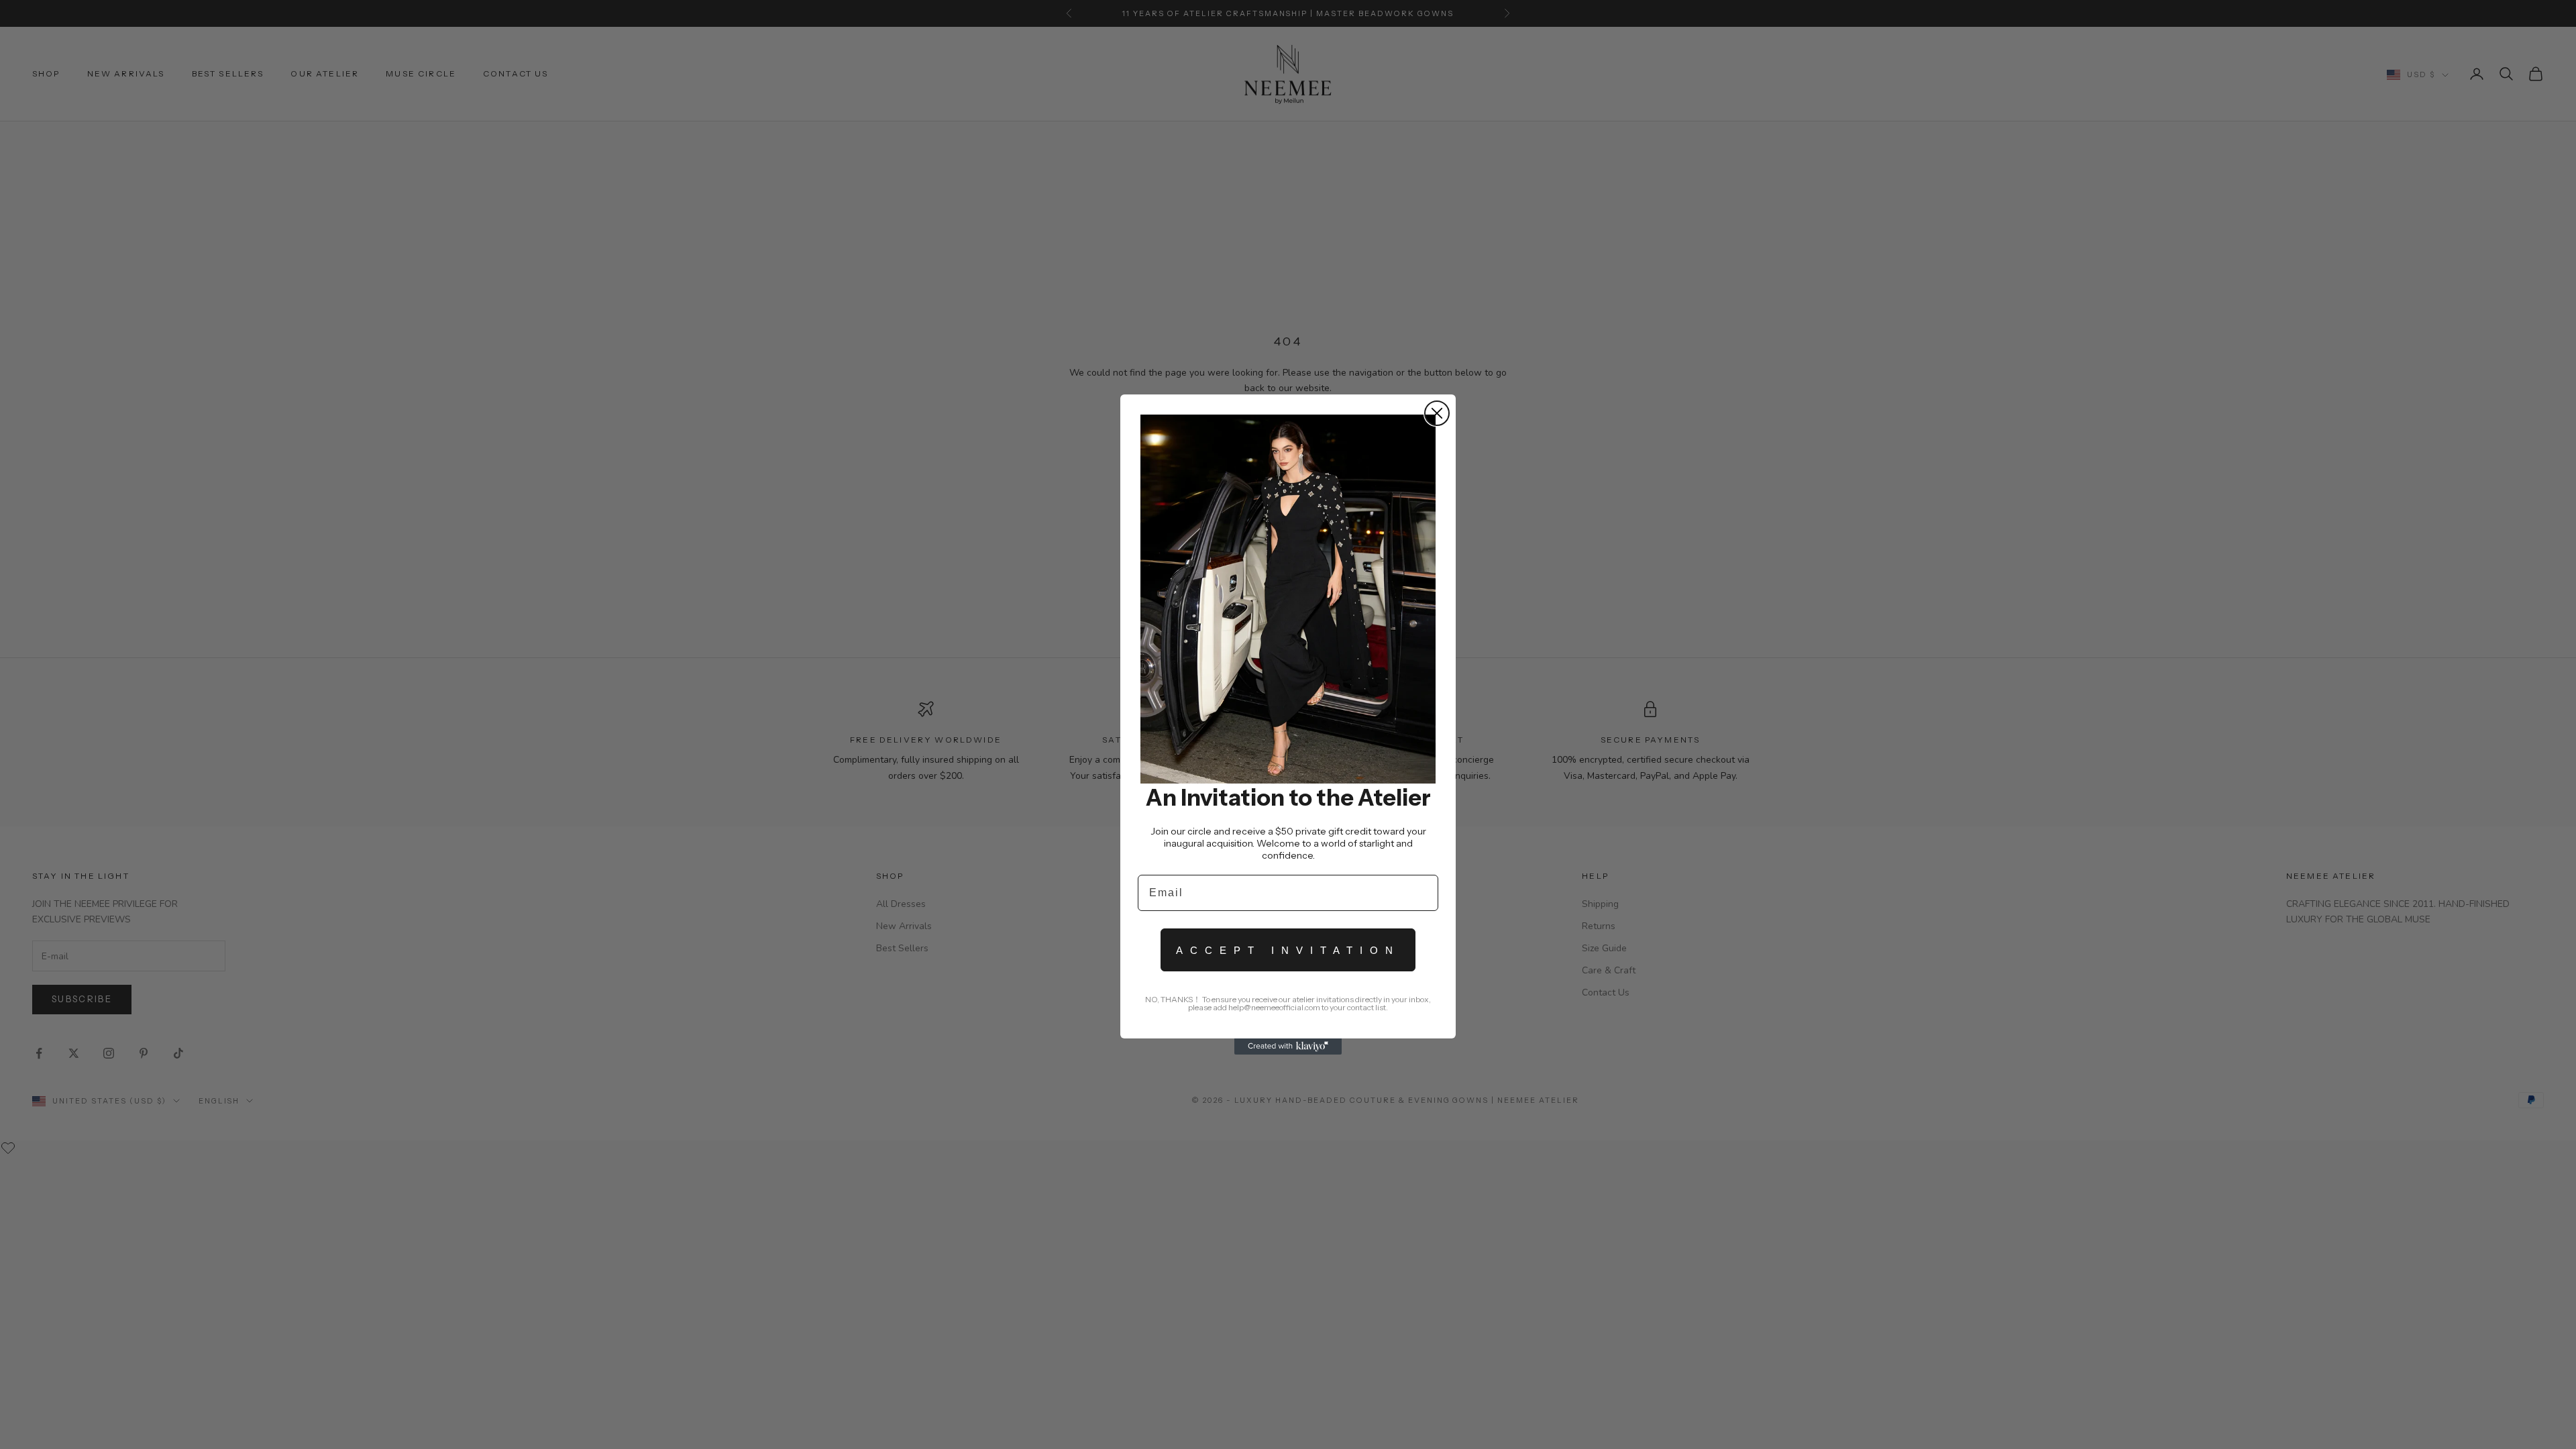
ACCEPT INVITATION (1288, 950)
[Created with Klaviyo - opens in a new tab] (1288, 1046)
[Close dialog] (1437, 413)
